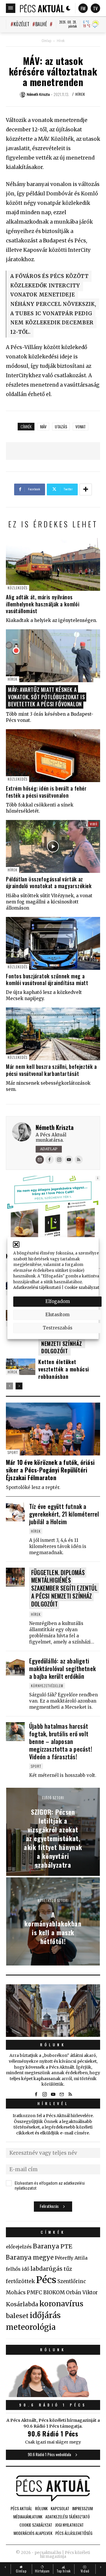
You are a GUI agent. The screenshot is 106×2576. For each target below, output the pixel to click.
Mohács (16, 2292)
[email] (62, 2094)
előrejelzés (19, 2247)
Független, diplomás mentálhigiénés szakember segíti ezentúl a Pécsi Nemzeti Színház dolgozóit (64, 1588)
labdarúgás (46, 2269)
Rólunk (53, 2045)
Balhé (41, 24)
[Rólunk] (53, 2011)
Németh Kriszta (55, 1127)
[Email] (40, 1160)
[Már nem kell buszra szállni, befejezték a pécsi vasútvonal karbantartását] (53, 1034)
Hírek (61, 41)
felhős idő (18, 2269)
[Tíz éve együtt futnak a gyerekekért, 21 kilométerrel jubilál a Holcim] (15, 1512)
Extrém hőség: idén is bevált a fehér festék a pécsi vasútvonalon (46, 792)
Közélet (21, 24)
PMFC (34, 2292)
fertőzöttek (20, 2281)
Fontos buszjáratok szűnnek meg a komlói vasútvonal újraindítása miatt (47, 979)
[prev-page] (10, 1386)
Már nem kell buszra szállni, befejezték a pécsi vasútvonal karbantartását (51, 1070)
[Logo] (42, 8)
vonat (81, 426)
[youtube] (53, 2094)
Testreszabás (58, 1328)
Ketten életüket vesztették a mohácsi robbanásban (64, 1369)
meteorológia (31, 2327)
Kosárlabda (22, 2304)
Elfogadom (58, 1301)
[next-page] (19, 1386)
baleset (17, 2316)
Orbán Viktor (82, 2293)
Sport (13, 1452)
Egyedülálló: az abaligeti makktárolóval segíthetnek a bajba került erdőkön (62, 1668)
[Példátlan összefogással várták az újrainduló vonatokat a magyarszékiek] (53, 846)
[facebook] (36, 2094)
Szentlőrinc (72, 2281)
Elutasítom (57, 1315)
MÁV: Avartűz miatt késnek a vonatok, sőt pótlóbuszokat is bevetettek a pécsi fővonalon (46, 697)
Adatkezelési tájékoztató (37, 1288)
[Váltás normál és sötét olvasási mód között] (68, 8)
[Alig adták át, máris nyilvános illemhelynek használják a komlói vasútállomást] (53, 564)
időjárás (45, 2315)
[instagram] (44, 2094)
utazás (61, 426)
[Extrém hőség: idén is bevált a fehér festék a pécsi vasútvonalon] (53, 756)
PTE (66, 2246)
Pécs (46, 2280)
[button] (16, 1245)
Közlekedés (18, 588)
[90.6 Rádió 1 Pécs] (53, 2395)
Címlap (46, 41)
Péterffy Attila (71, 2258)
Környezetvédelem (47, 1686)
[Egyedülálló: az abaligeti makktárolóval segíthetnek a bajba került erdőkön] (15, 1666)
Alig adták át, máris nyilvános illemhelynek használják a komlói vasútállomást (43, 604)
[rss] (70, 2094)
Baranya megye (30, 2258)
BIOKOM (54, 2292)
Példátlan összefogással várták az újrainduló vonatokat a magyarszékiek (49, 882)
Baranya (46, 2246)
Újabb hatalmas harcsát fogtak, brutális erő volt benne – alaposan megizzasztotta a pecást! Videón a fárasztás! (61, 1741)
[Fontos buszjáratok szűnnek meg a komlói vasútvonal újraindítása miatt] (53, 943)
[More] (86, 489)
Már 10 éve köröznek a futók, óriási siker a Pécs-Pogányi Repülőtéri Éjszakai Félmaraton (50, 1470)
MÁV (43, 426)
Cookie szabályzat (82, 1288)
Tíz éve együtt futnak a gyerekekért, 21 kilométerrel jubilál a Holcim (64, 1514)
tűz (68, 2269)
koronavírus (61, 2304)
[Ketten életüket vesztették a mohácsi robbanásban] (21, 1367)
